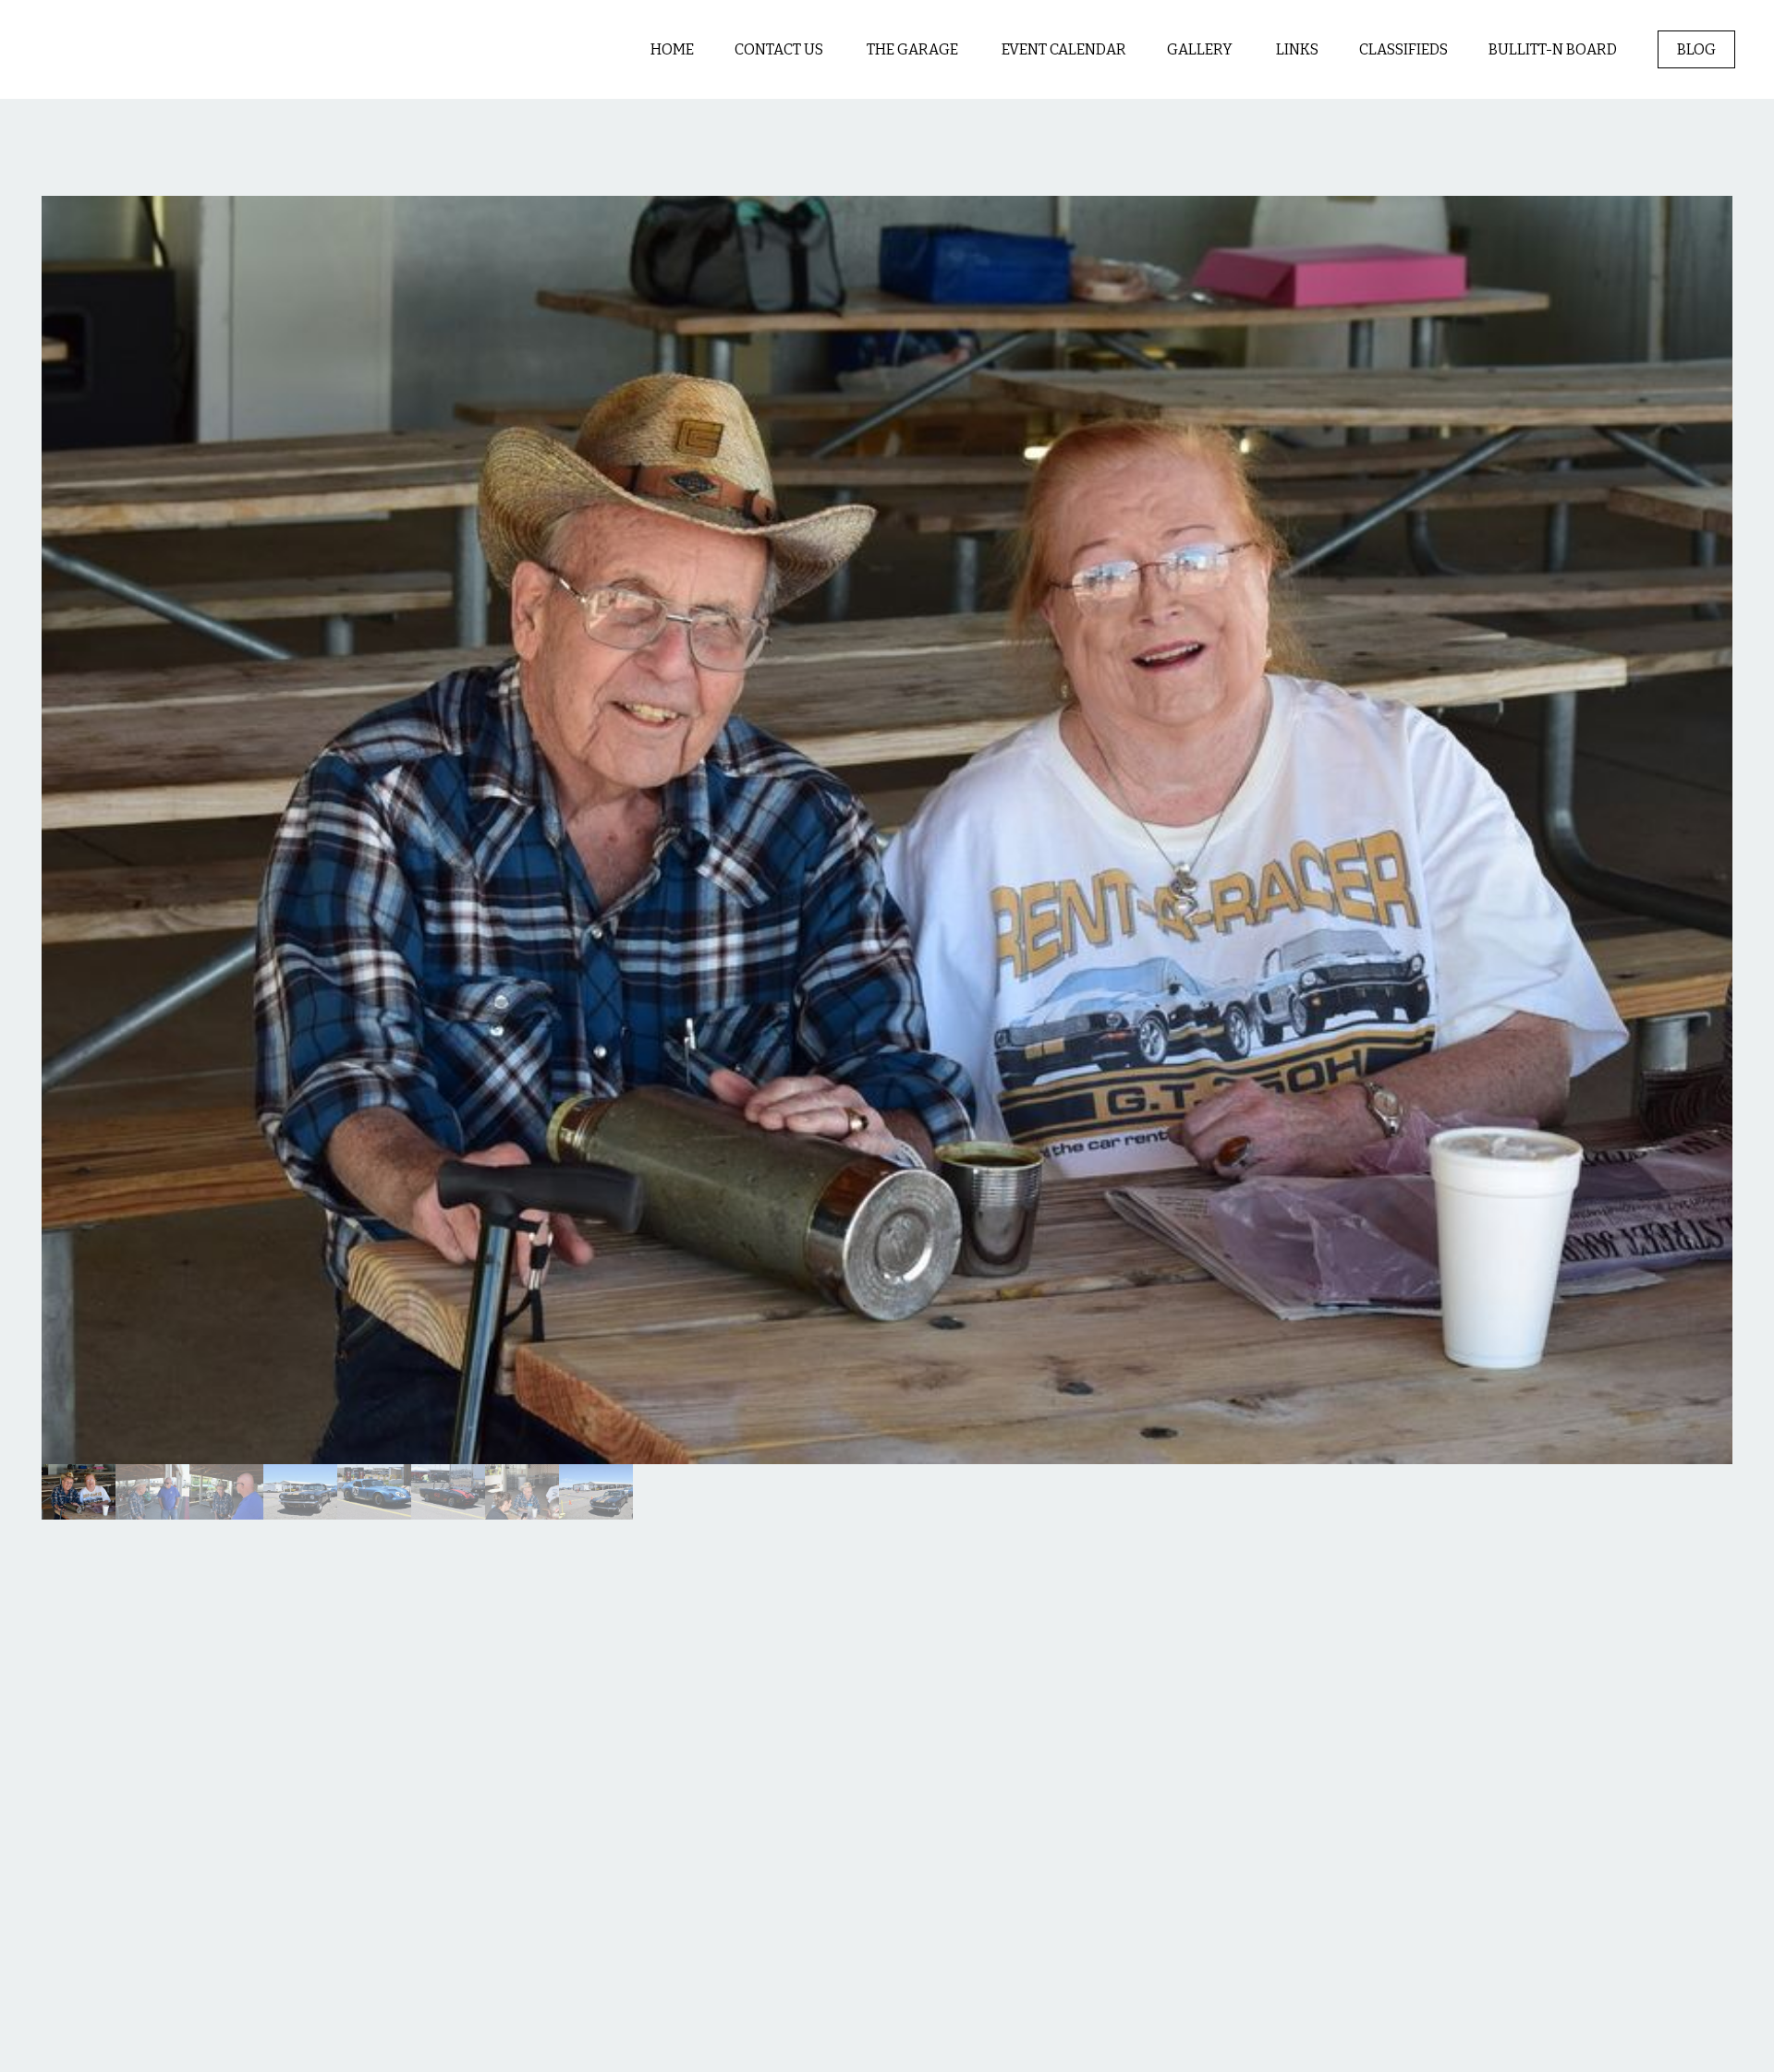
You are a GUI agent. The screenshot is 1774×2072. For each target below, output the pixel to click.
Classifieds (1403, 49)
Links (1297, 49)
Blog (1696, 49)
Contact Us (780, 49)
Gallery (1201, 49)
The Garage (914, 49)
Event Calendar (1064, 49)
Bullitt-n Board (1553, 49)
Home (672, 49)
